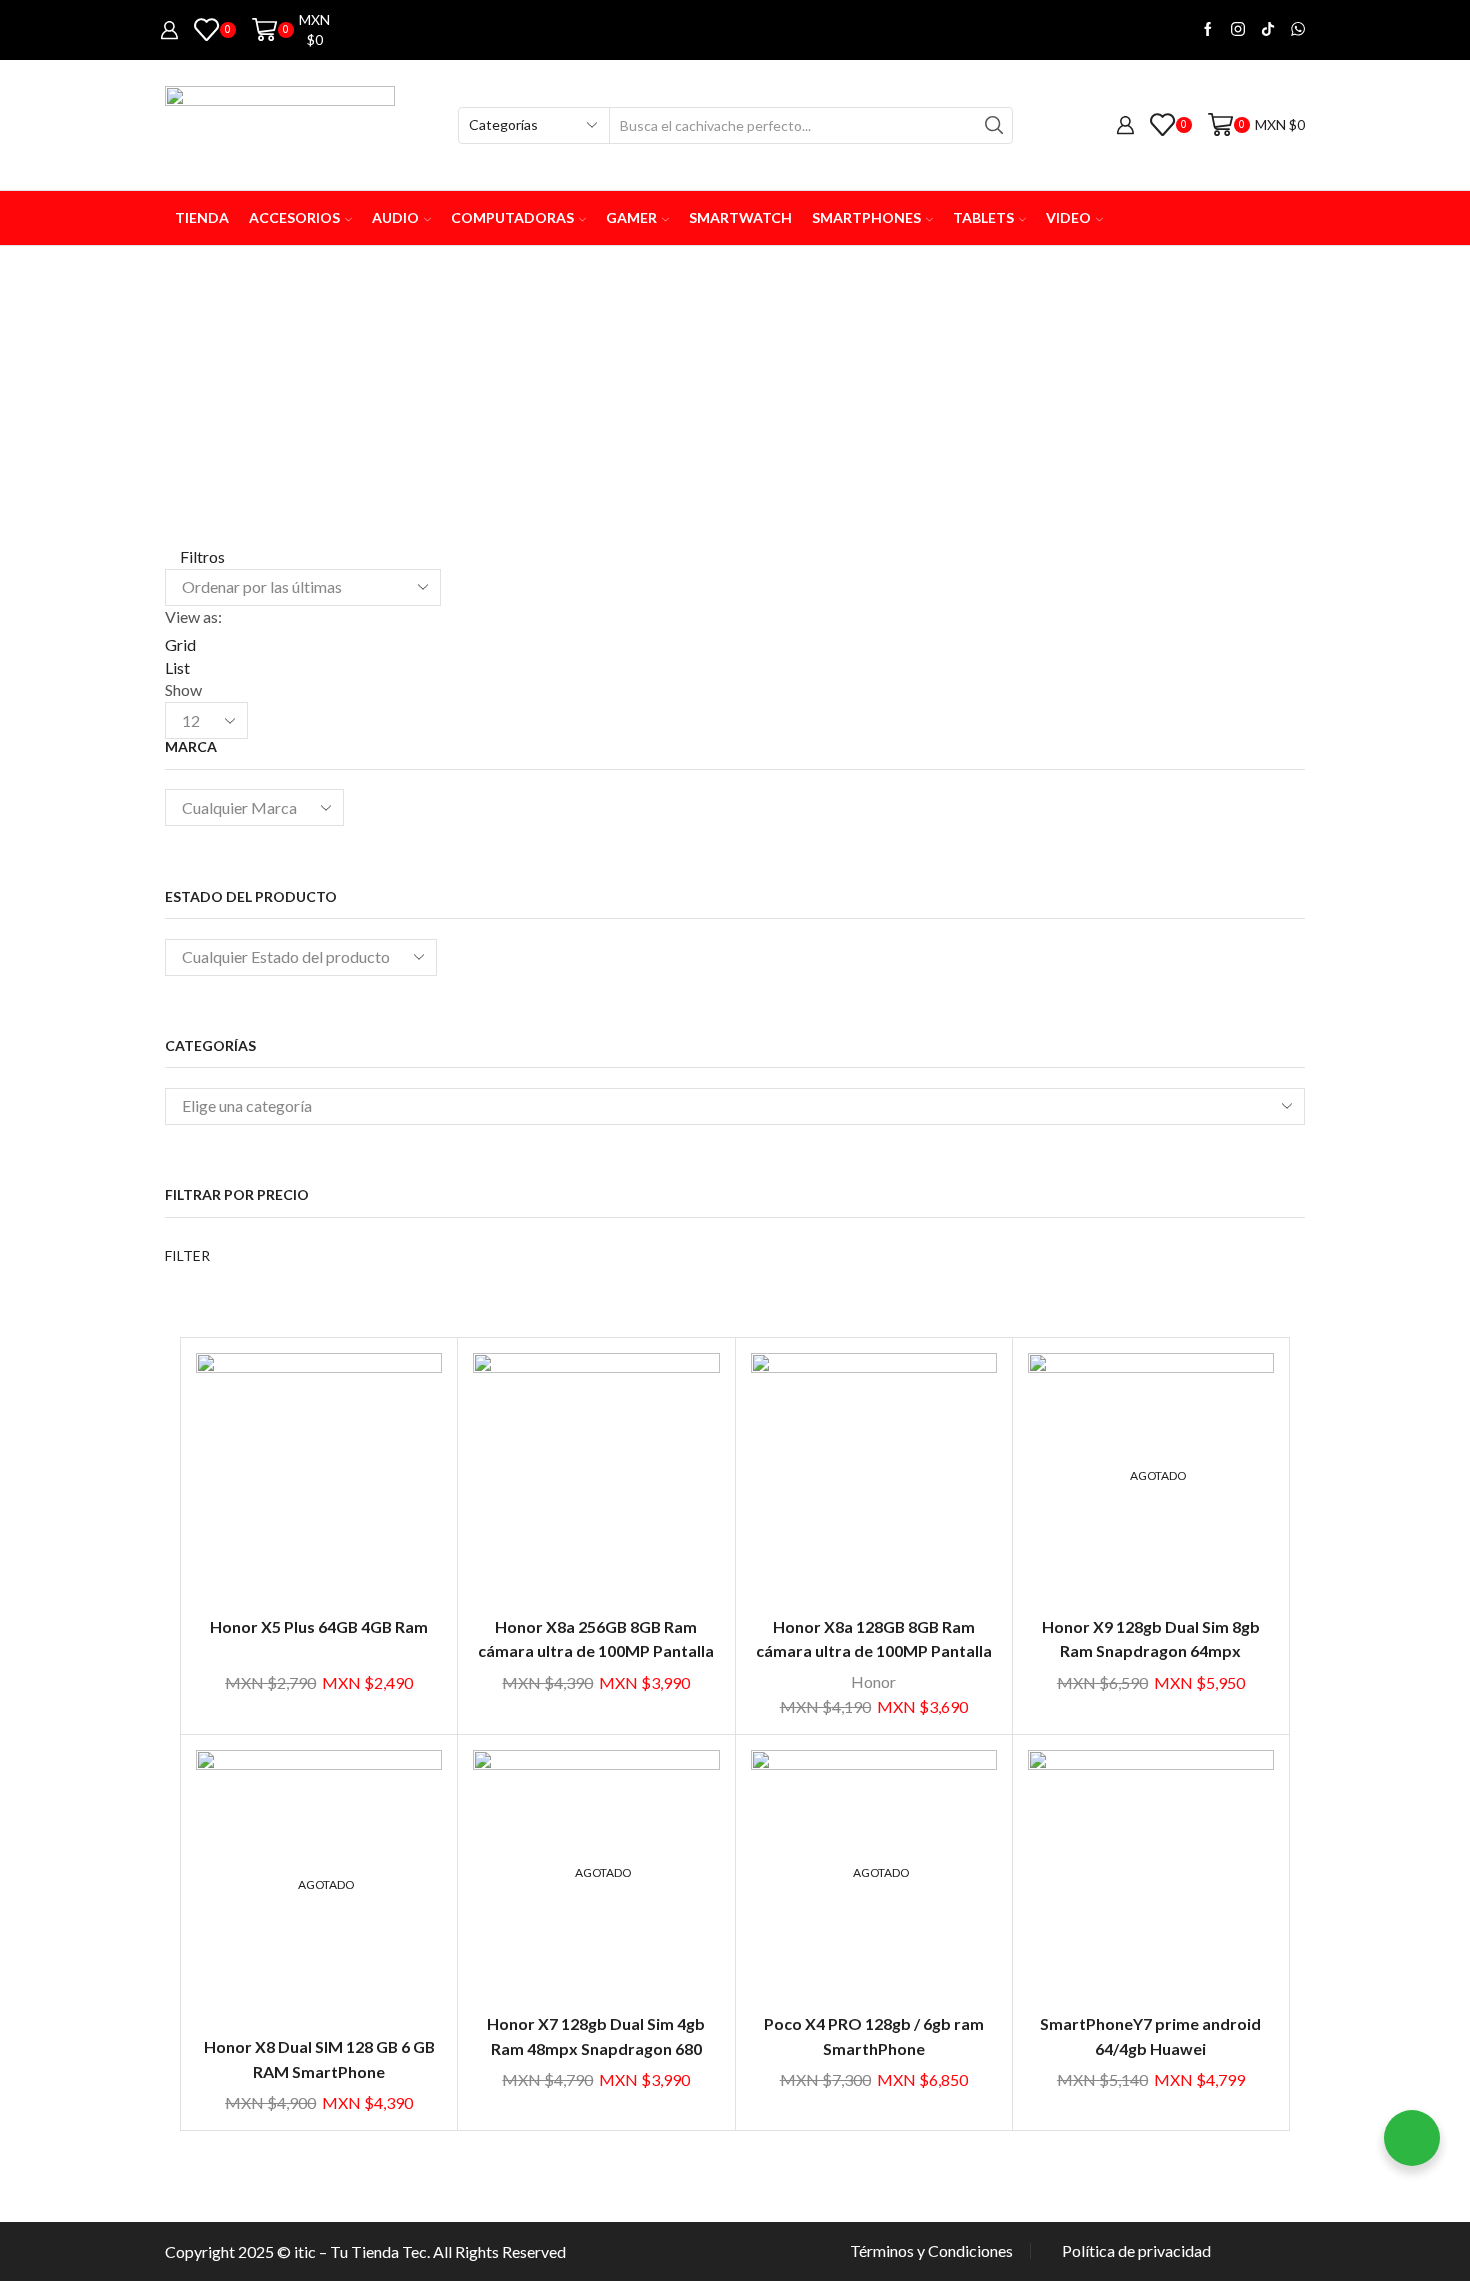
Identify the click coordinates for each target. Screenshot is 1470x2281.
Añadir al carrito (319, 1483)
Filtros (201, 556)
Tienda (202, 217)
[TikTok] (1268, 30)
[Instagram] (1238, 30)
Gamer (631, 217)
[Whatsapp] (1298, 30)
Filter (187, 1255)
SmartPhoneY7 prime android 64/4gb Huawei (1150, 2036)
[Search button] (994, 125)
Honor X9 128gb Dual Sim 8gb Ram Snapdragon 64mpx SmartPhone (1151, 1651)
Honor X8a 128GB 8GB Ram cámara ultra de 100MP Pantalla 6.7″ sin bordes (874, 1651)
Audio (395, 217)
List (177, 667)
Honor (873, 1681)
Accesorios (294, 217)
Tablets (983, 217)
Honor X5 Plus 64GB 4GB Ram (319, 1626)
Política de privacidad (1136, 2251)
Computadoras (512, 217)
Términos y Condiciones (931, 2251)
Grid (180, 644)
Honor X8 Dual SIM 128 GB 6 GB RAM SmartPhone (319, 2059)
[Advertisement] (735, 396)
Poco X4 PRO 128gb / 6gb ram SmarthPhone (874, 2036)
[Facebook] (1208, 30)
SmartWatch (740, 217)
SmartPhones (866, 217)
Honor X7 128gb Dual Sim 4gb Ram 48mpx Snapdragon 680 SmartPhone (596, 2048)
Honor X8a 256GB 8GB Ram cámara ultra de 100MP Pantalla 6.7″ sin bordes (596, 1651)
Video (1068, 217)
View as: (193, 616)
